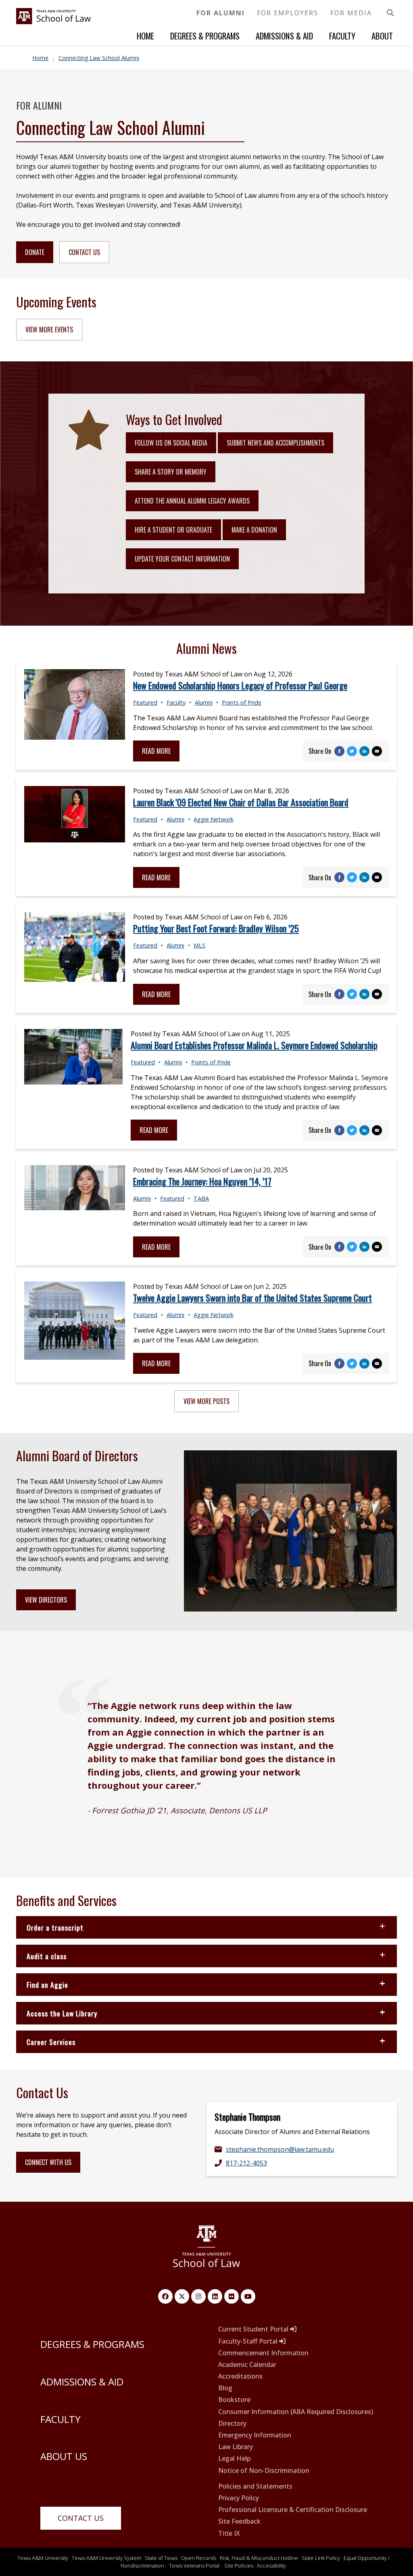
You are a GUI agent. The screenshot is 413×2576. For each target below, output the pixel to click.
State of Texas (161, 2558)
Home (145, 36)
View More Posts (206, 1401)
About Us (64, 2456)
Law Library (236, 2447)
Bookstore (234, 2400)
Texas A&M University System (106, 2558)
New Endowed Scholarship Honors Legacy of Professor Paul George (240, 685)
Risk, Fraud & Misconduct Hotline (259, 2558)
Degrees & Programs (205, 36)
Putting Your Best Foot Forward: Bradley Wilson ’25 (216, 928)
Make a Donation (254, 530)
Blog (225, 2388)
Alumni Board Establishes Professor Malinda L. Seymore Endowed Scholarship (254, 1045)
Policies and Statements (255, 2486)
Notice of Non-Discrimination (264, 2471)
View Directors (46, 1600)
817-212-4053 (246, 2163)
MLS (199, 945)
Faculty (342, 36)
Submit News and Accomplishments (275, 443)
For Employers (288, 13)
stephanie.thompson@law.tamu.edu (280, 2149)
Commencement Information (263, 2353)
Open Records (199, 2558)
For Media (351, 13)
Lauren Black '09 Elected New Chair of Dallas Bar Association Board (241, 802)
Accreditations (240, 2376)
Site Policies (239, 2566)
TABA (201, 1198)
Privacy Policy (239, 2498)
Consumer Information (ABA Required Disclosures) (296, 2412)
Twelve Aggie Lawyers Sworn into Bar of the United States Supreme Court (252, 1298)
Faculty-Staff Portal (249, 2341)
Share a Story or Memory (171, 472)
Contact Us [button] (84, 252)
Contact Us (81, 2518)
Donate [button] (35, 252)
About (382, 36)
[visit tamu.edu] (207, 2250)
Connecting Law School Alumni (99, 58)
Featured (145, 702)
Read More (156, 751)
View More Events (49, 330)
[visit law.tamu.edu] (53, 22)
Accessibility (271, 2566)
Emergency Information (255, 2435)
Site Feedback (239, 2521)
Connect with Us (48, 2162)
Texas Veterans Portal (194, 2566)
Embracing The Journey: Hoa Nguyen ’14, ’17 (202, 1181)
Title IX (229, 2533)
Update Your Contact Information (182, 559)
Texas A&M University (43, 2558)
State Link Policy (321, 2558)
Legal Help (234, 2459)
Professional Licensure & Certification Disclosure (293, 2510)
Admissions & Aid (284, 36)
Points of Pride (242, 702)
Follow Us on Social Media (171, 443)
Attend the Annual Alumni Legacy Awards (192, 501)
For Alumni (221, 13)
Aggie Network (214, 819)
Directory (232, 2424)
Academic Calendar (247, 2365)
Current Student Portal (254, 2329)
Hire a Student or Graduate (173, 530)
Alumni (204, 702)
